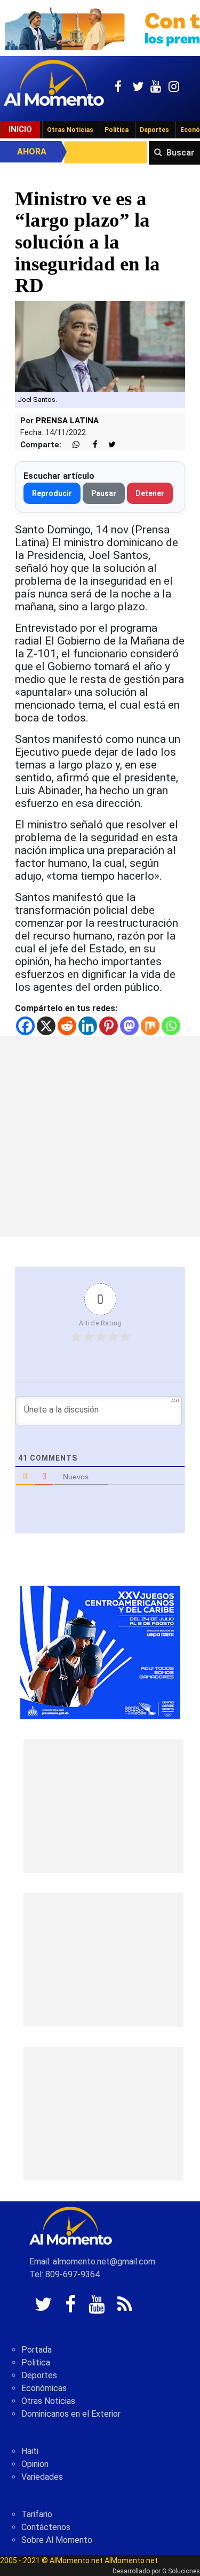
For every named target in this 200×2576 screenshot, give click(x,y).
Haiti (30, 2451)
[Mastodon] (129, 1026)
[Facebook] (25, 1026)
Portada (37, 2350)
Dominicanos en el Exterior (71, 2414)
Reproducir (52, 493)
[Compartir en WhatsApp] (71, 445)
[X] (46, 1026)
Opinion (35, 2464)
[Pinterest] (109, 1026)
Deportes (154, 130)
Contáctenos (46, 2527)
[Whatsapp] (171, 1026)
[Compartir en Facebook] (90, 445)
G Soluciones (181, 2571)
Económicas (44, 2388)
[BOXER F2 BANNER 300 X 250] (100, 1652)
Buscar (181, 153)
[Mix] (150, 1026)
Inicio (20, 129)
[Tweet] (108, 445)
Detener (150, 493)
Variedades (42, 2477)
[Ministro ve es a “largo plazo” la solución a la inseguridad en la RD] (100, 346)
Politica (36, 2362)
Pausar (104, 493)
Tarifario (37, 2514)
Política (117, 130)
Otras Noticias (70, 130)
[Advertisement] (100, 1136)
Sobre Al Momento (57, 2540)
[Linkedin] (88, 1026)
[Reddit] (67, 1026)
